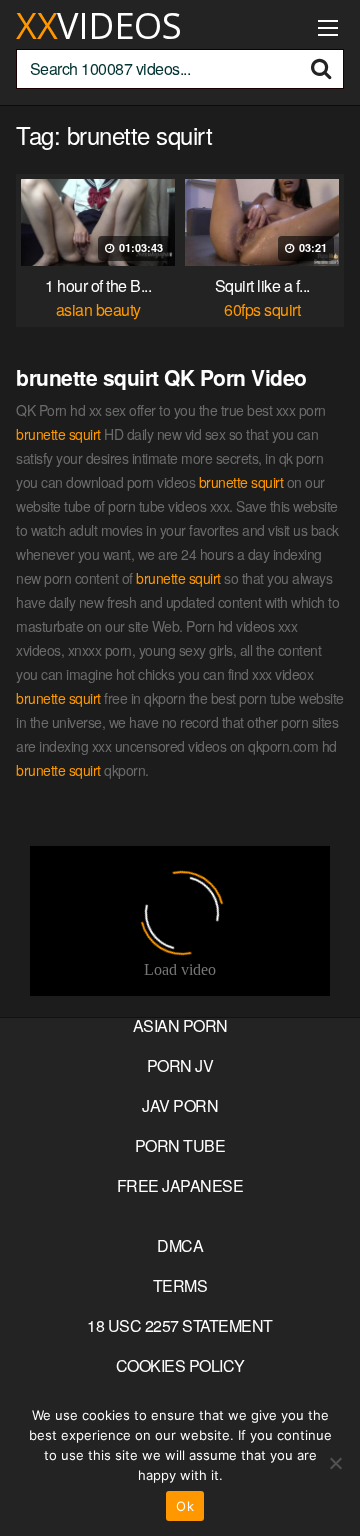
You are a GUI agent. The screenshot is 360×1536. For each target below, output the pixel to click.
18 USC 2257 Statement (180, 1325)
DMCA (180, 1245)
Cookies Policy (180, 1365)
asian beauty (98, 309)
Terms (180, 1285)
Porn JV (180, 1065)
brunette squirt (58, 434)
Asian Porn (180, 1025)
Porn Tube (180, 1145)
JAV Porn (180, 1105)
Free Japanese (180, 1185)
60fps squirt (262, 309)
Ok (185, 1506)
